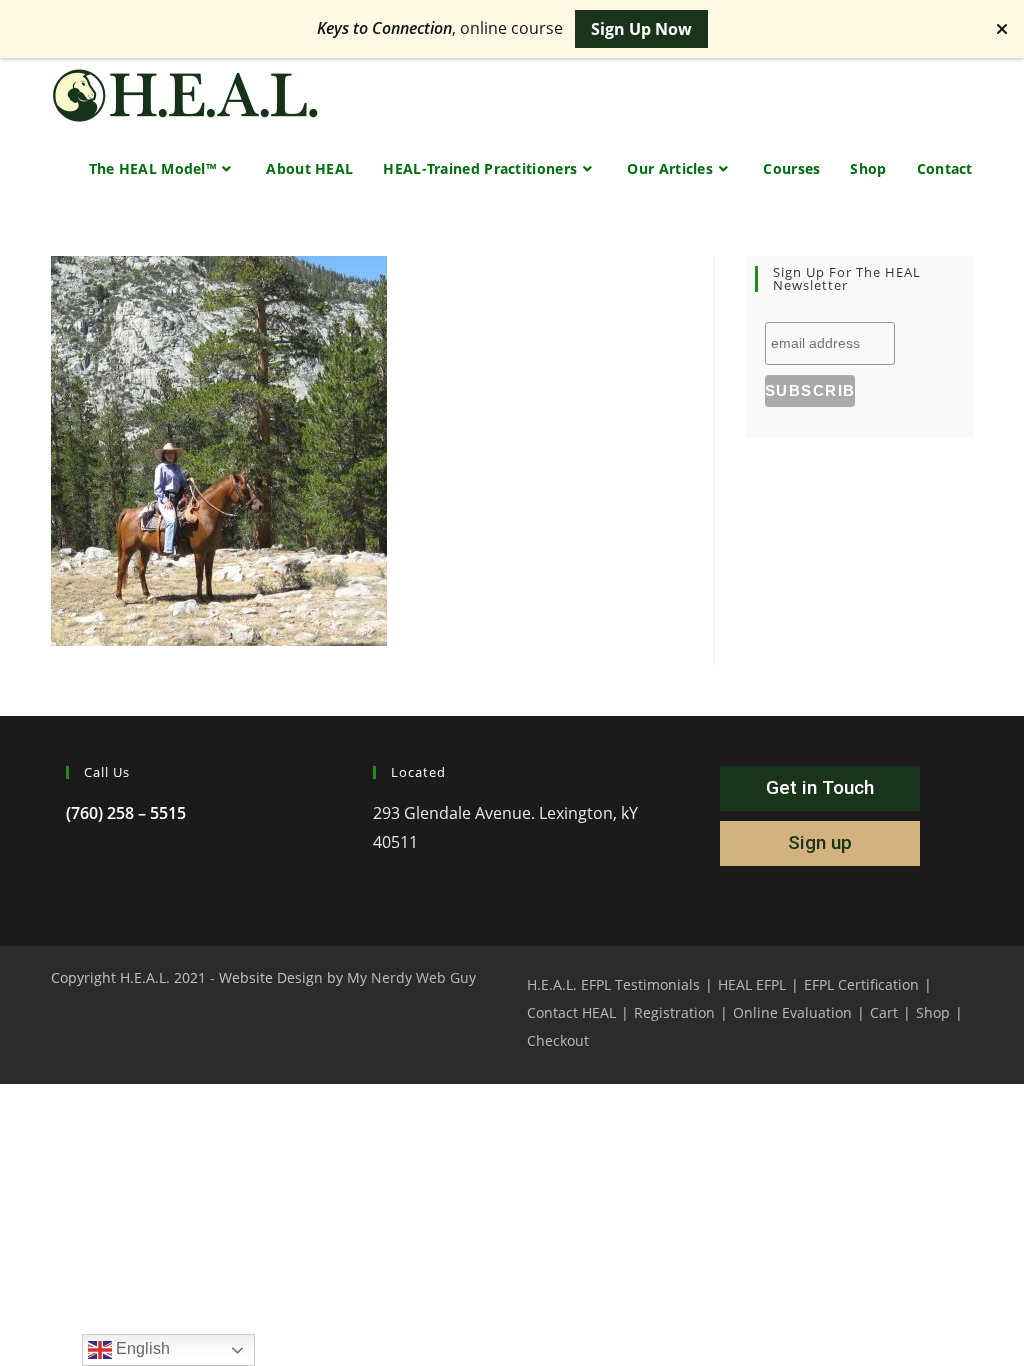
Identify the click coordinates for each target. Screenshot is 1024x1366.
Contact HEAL (571, 1012)
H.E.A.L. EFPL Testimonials (613, 984)
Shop (933, 1012)
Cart (884, 1012)
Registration (674, 1012)
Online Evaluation (792, 1012)
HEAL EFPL (752, 984)
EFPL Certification (861, 984)
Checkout (558, 1040)
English (141, 1348)
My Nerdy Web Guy (411, 977)
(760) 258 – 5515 (126, 813)
